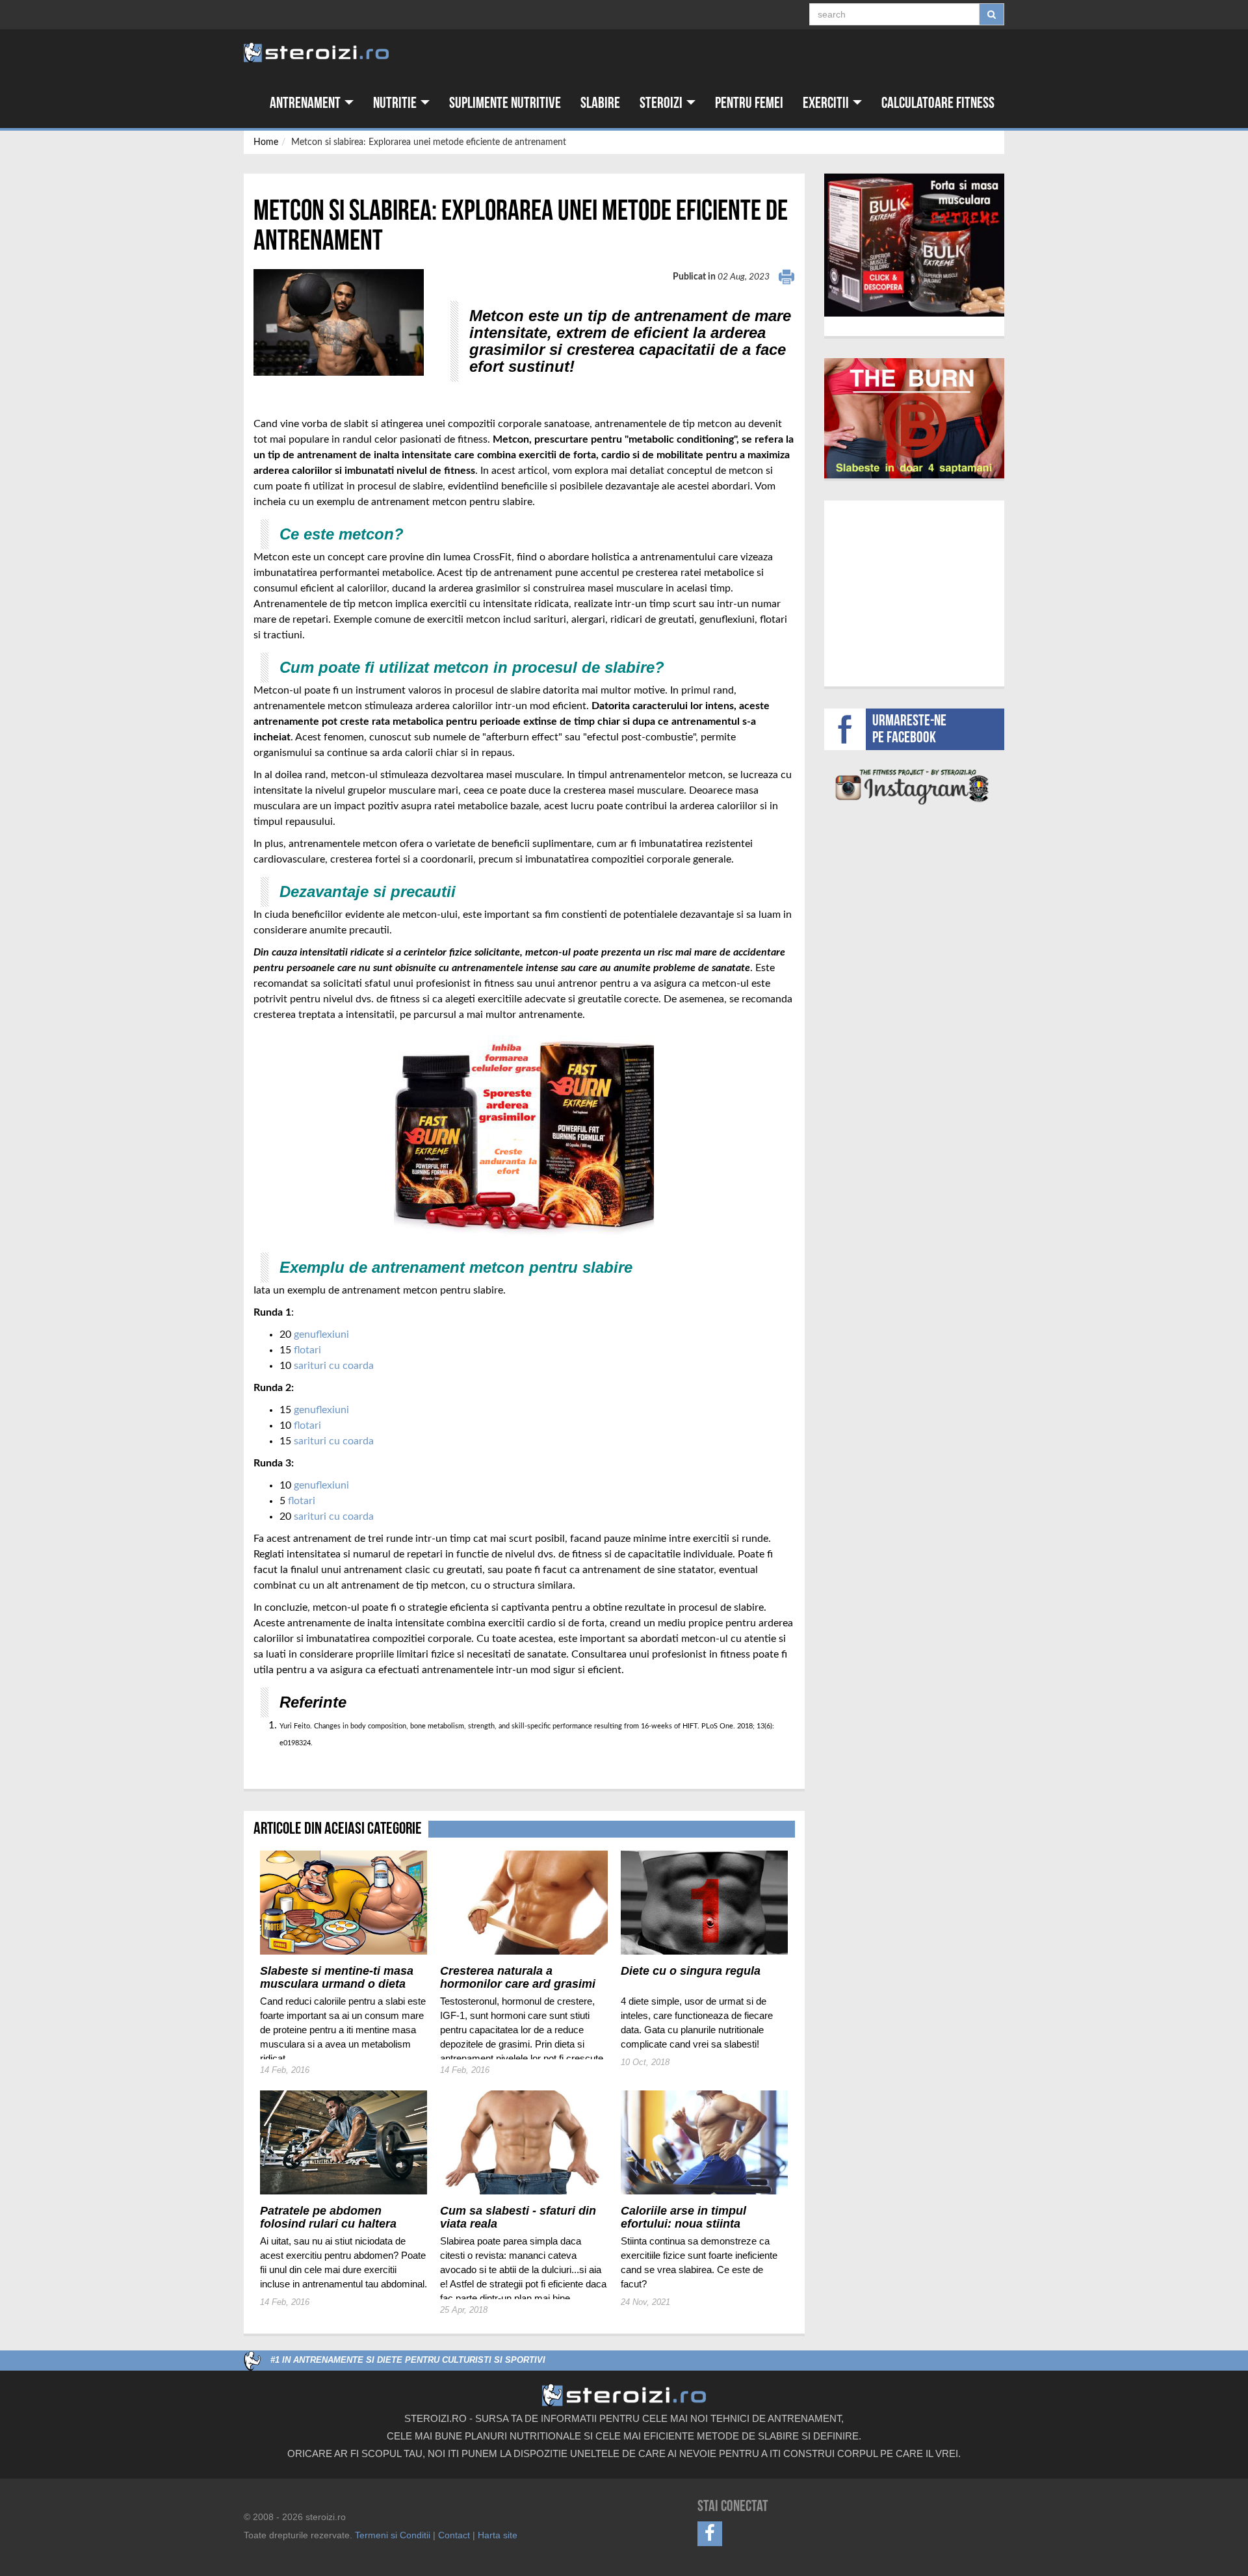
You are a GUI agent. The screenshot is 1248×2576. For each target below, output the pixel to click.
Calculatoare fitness (938, 103)
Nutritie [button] (396, 103)
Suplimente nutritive (505, 103)
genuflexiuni (321, 1334)
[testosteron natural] (914, 245)
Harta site (498, 2535)
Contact (454, 2535)
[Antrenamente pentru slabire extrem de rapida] (915, 418)
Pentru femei (749, 103)
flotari (307, 1350)
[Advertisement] (914, 592)
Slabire (600, 103)
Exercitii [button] (827, 103)
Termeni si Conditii (393, 2535)
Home (266, 142)
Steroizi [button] (662, 103)
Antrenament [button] (306, 103)
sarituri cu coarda (334, 1366)
